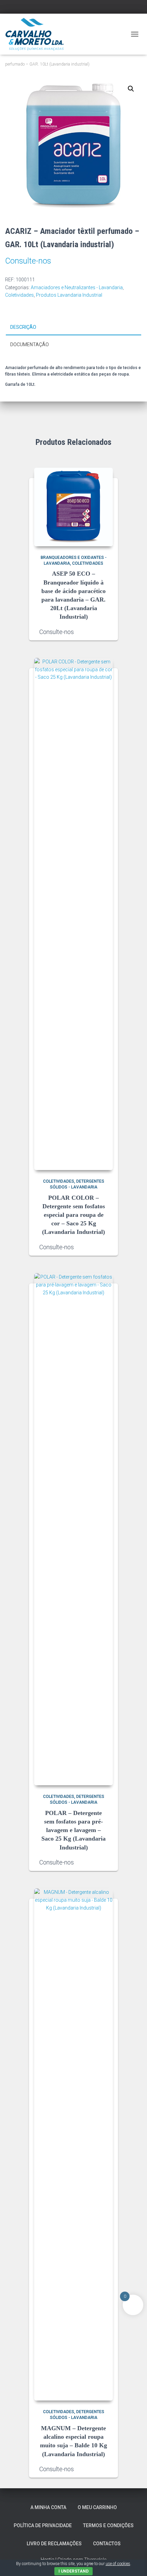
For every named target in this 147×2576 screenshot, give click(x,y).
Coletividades (19, 295)
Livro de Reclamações (54, 2544)
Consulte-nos (28, 261)
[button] (131, 89)
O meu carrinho (97, 2507)
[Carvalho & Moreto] (37, 34)
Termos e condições (108, 2525)
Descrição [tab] (23, 327)
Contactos (107, 2544)
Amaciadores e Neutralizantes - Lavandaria (77, 287)
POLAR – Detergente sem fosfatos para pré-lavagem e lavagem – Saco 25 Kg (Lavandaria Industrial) (73, 1830)
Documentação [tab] (30, 344)
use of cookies (118, 2564)
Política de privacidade (43, 2525)
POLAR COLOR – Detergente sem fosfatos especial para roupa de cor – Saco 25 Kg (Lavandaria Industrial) (73, 1215)
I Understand (73, 2571)
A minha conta (48, 2507)
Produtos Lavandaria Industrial (69, 295)
